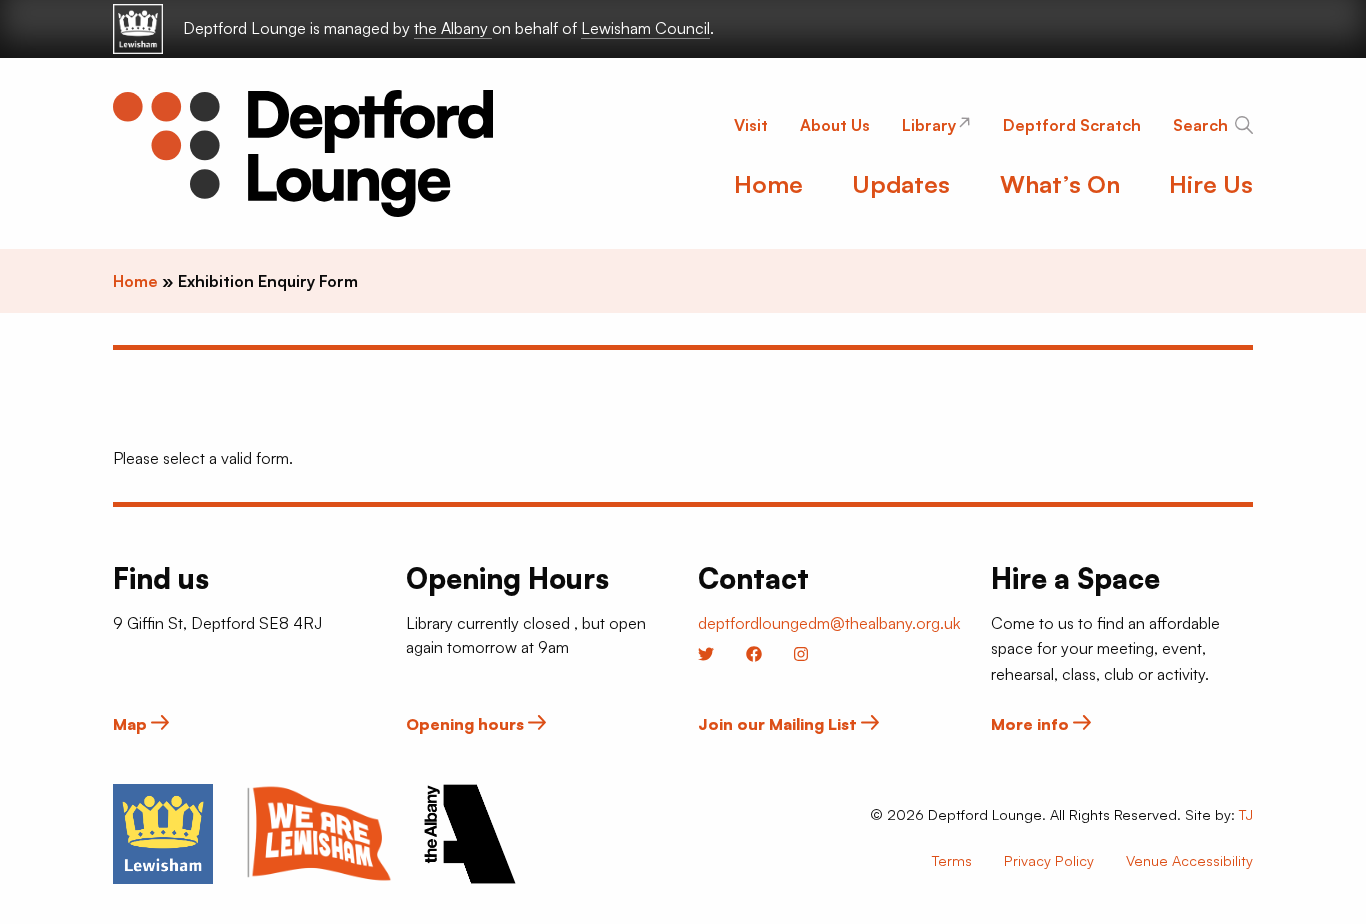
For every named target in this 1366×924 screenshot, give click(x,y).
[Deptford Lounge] (303, 153)
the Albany (453, 28)
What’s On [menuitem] (1060, 184)
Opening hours (467, 724)
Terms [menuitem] (952, 860)
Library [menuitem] (929, 125)
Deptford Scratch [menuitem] (1072, 125)
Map (132, 724)
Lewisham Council (645, 28)
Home (135, 281)
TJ (1246, 814)
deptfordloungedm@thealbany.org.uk (829, 623)
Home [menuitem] (768, 184)
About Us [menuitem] (835, 125)
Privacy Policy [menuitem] (1049, 860)
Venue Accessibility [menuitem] (1189, 860)
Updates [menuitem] (901, 184)
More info (1032, 724)
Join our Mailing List (779, 724)
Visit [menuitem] (751, 125)
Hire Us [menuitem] (1211, 184)
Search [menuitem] (1200, 125)
